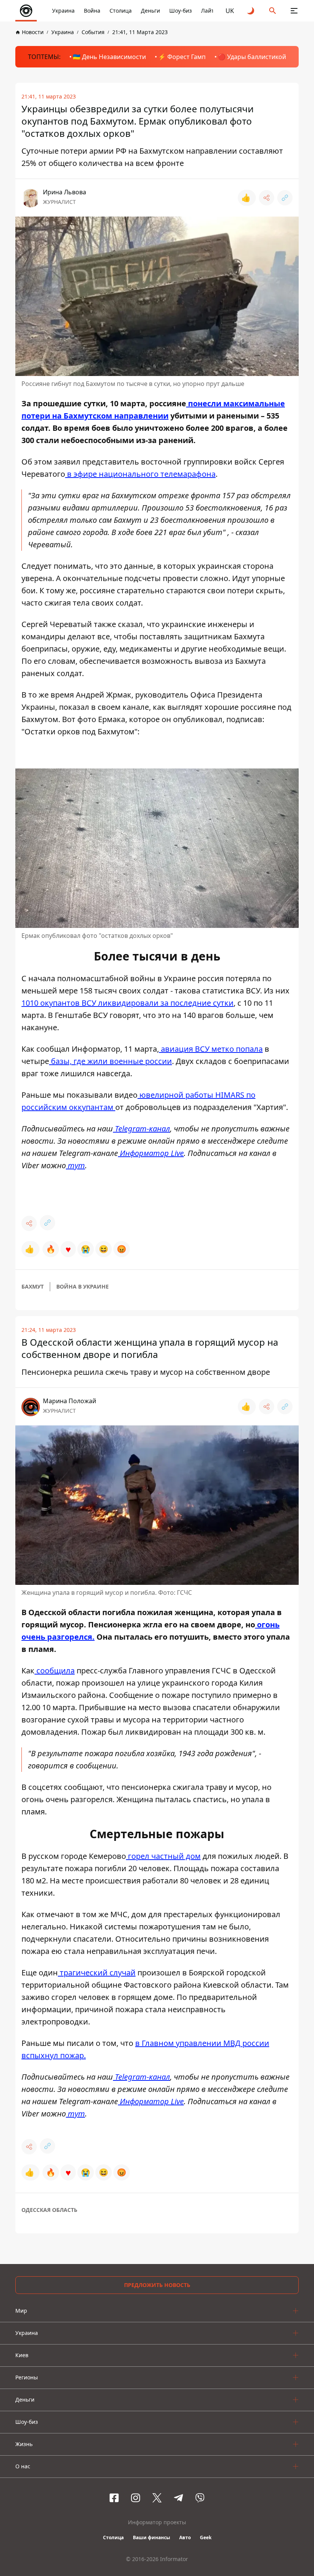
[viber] (200, 2498)
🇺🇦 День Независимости (109, 57)
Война (92, 11)
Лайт (208, 11)
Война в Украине (83, 1286)
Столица (121, 11)
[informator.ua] (26, 11)
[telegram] (178, 2498)
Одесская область (49, 2210)
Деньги (150, 11)
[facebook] (114, 2498)
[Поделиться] (267, 198)
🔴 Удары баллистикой (252, 57)
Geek (206, 2537)
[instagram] (136, 2498)
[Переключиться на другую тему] (251, 11)
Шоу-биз (181, 11)
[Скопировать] (285, 198)
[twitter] (157, 2498)
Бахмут (33, 1286)
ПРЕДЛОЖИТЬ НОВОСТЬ (157, 2285)
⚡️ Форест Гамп (182, 57)
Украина (63, 11)
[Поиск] (273, 11)
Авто (185, 2537)
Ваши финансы (151, 2537)
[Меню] (294, 11)
